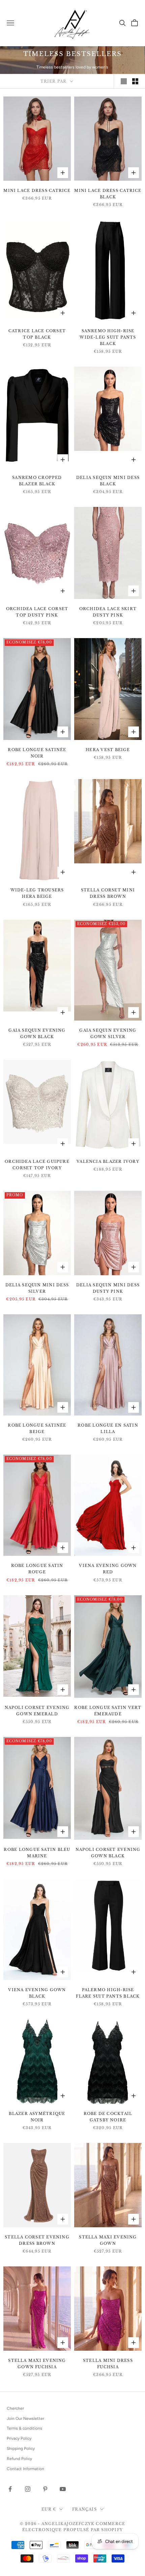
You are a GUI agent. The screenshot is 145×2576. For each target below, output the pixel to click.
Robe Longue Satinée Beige (37, 1428)
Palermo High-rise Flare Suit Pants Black (108, 1993)
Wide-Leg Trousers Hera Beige (37, 893)
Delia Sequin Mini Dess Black (108, 481)
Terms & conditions (24, 2428)
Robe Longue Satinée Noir (37, 753)
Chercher (15, 2408)
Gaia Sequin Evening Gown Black (37, 1034)
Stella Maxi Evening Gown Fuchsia (37, 2364)
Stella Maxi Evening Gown (108, 2240)
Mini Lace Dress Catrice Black (108, 194)
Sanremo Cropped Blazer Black (37, 481)
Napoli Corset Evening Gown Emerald (37, 1711)
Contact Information (25, 2469)
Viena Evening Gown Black (37, 1993)
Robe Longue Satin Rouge (37, 1569)
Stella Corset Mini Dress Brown (108, 893)
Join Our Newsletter (25, 2418)
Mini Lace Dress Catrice (37, 191)
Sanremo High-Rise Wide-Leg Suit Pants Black (108, 337)
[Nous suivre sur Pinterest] (45, 2489)
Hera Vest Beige (108, 750)
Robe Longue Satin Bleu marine (37, 1853)
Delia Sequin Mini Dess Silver (37, 1288)
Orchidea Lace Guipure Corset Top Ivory (37, 1165)
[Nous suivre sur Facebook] (10, 2489)
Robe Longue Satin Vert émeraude (108, 1711)
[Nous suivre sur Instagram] (28, 2489)
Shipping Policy (21, 2449)
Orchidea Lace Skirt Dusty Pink (108, 612)
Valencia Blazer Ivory (108, 1162)
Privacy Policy (19, 2438)
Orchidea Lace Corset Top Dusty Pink (37, 612)
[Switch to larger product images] (124, 81)
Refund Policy (19, 2459)
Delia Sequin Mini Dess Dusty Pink (108, 1288)
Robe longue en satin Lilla (108, 1428)
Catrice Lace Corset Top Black (37, 334)
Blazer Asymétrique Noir (37, 2117)
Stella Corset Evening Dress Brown (37, 2240)
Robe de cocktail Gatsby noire (108, 2117)
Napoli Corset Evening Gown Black (108, 1853)
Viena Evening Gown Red (108, 1569)
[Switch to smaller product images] (135, 81)
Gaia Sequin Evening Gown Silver (108, 1034)
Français (84, 2509)
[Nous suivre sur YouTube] (63, 2489)
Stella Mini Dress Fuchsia (108, 2364)
